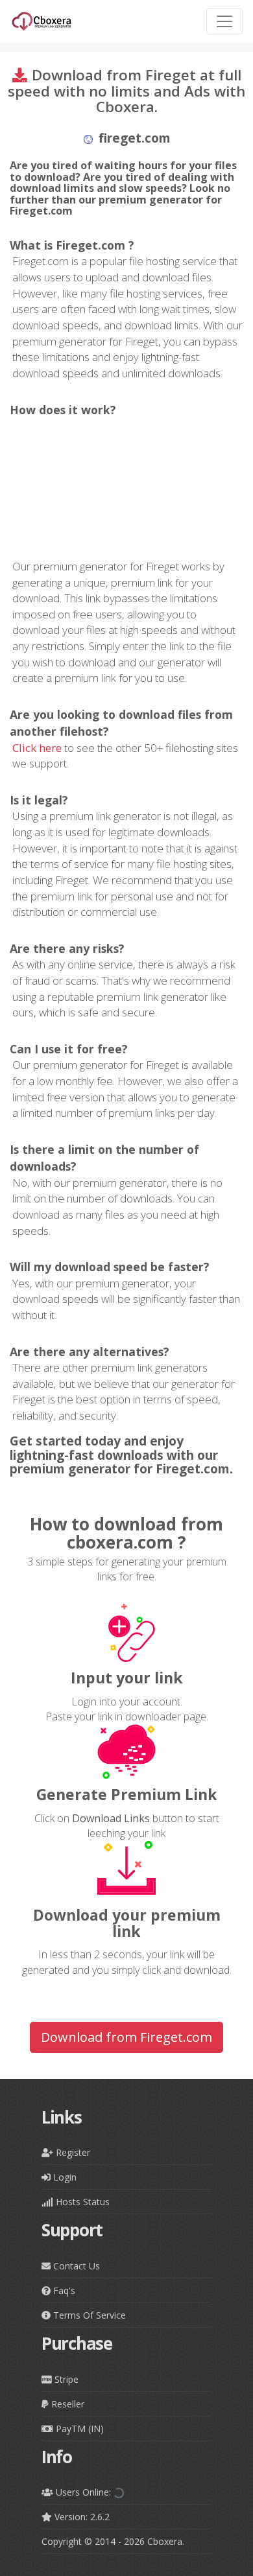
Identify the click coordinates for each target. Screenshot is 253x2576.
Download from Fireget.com (126, 2037)
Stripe (65, 2379)
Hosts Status (81, 2202)
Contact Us (75, 2266)
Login (64, 2177)
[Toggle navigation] (224, 21)
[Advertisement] (126, 488)
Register (72, 2152)
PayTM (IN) (78, 2429)
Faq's (63, 2290)
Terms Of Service (88, 2315)
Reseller (66, 2404)
